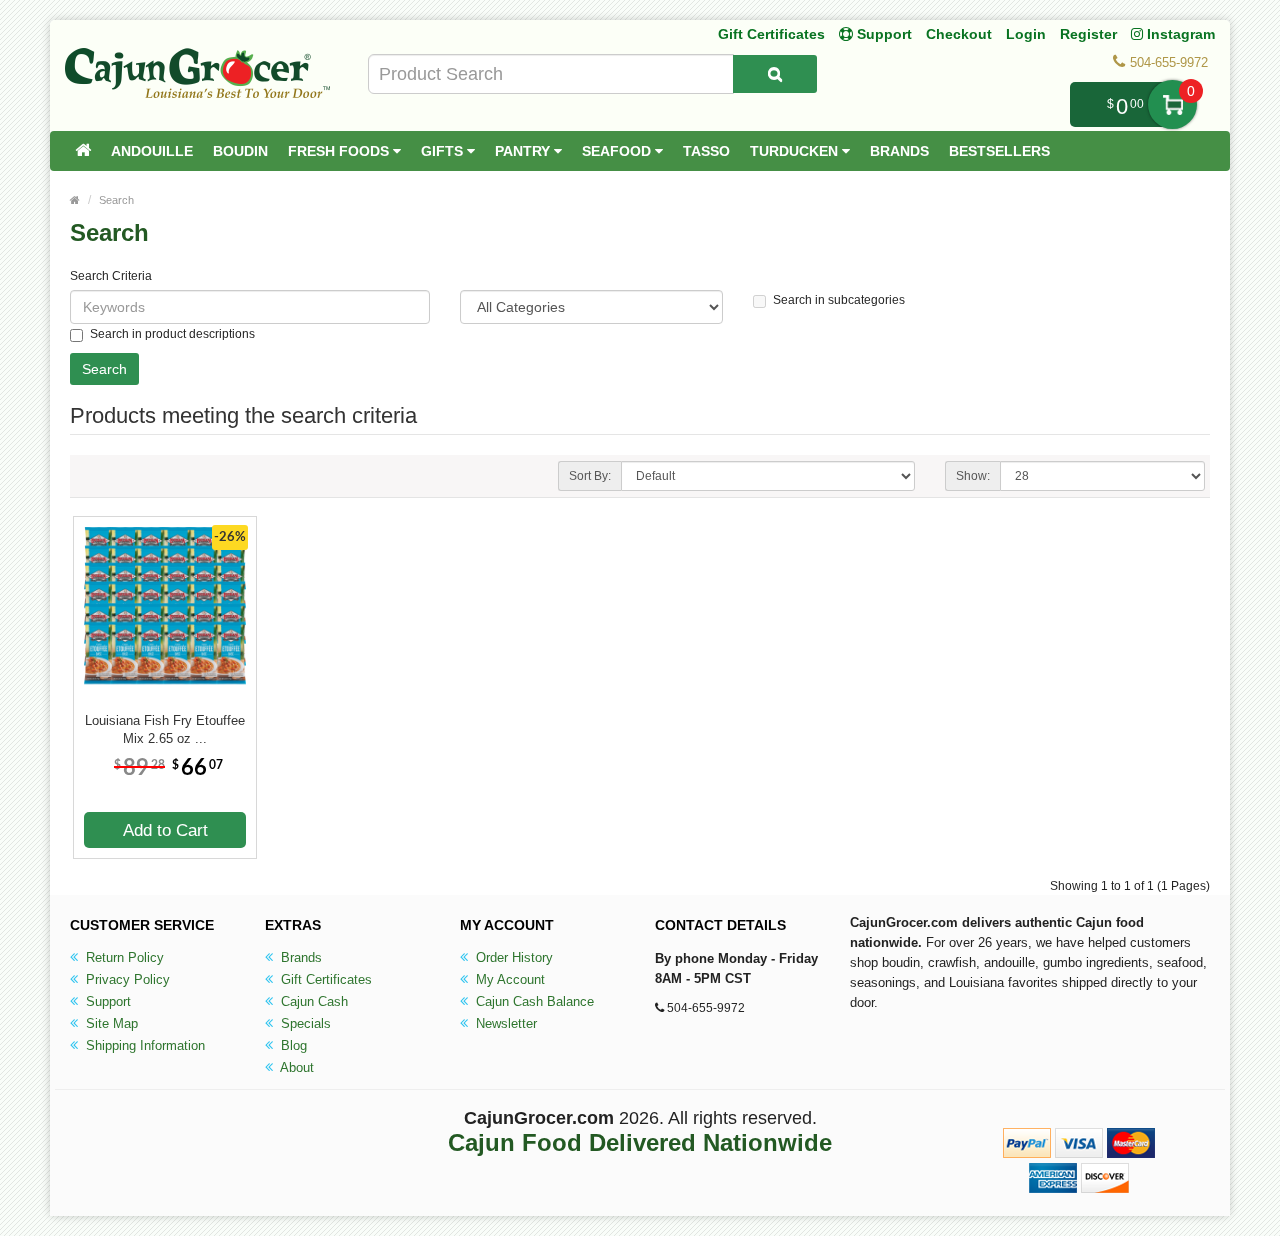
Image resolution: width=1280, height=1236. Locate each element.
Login (1026, 34)
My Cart (1172, 104)
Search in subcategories (839, 300)
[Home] (83, 151)
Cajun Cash (312, 1001)
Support (106, 1001)
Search (116, 200)
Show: (973, 476)
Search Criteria (111, 276)
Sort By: (590, 476)
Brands (899, 151)
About (295, 1067)
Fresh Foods (340, 151)
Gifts (444, 151)
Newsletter (504, 1023)
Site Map (110, 1023)
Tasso (706, 151)
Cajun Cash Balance (533, 1001)
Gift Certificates (771, 34)
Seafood (618, 151)
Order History (512, 957)
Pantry (524, 151)
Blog (292, 1045)
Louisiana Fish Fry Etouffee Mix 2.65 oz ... (165, 729)
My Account (508, 979)
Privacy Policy (126, 979)
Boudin (240, 151)
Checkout (959, 34)
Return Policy (123, 957)
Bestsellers (999, 151)
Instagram (1179, 34)
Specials (304, 1023)
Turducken (796, 151)
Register (1088, 34)
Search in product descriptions (172, 334)
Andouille (152, 151)
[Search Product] (775, 74)
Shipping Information (143, 1045)
